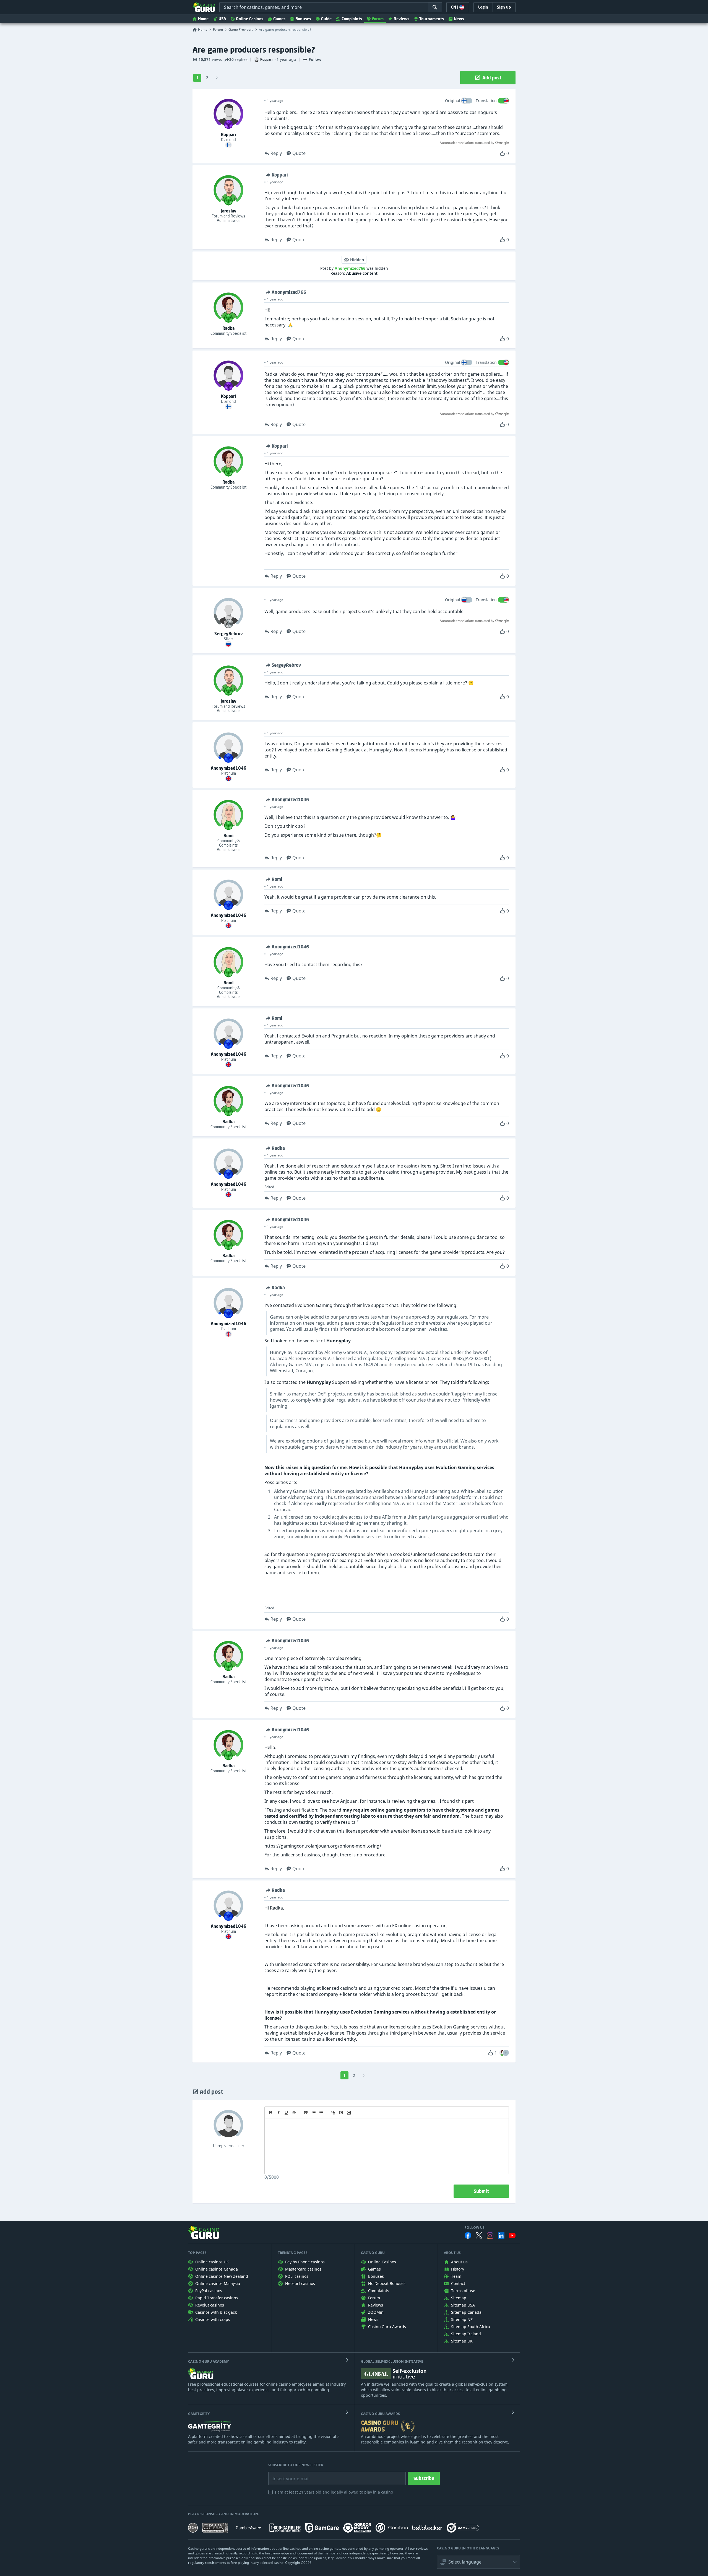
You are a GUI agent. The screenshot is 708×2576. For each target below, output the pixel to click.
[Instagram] (490, 2236)
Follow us (475, 2228)
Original (453, 101)
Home (203, 19)
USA (222, 19)
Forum (378, 19)
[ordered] (314, 2113)
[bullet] (321, 2113)
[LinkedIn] (501, 2235)
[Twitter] (479, 2235)
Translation (486, 101)
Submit (481, 2191)
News (459, 19)
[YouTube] (512, 2235)
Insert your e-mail (287, 2474)
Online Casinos (250, 19)
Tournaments (432, 19)
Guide (326, 19)
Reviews (401, 19)
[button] (506, 2053)
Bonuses (303, 19)
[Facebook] (468, 2235)
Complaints (352, 19)
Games (279, 19)
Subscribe (424, 2478)
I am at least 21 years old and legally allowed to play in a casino (334, 2492)
